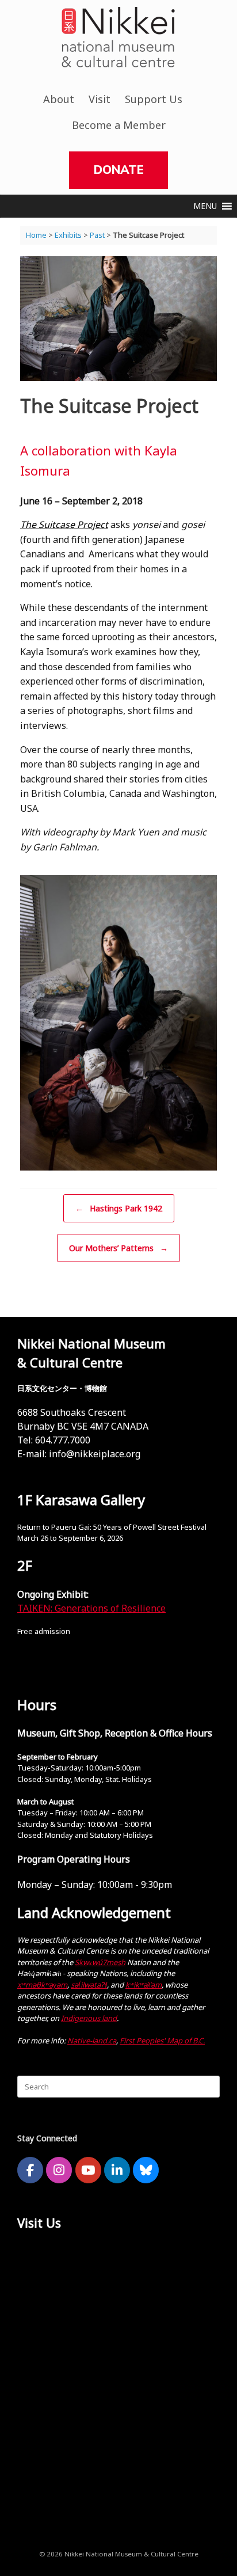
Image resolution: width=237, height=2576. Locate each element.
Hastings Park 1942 (119, 1208)
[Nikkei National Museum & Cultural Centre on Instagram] (59, 2170)
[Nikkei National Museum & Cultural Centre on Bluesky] (146, 2170)
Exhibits (68, 235)
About (59, 99)
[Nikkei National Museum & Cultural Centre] (118, 37)
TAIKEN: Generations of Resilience (91, 1608)
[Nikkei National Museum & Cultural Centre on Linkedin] (117, 2170)
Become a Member (119, 125)
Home (36, 235)
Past (97, 235)
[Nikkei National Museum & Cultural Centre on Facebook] (30, 2170)
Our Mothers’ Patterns (118, 1248)
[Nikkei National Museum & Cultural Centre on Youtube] (88, 2170)
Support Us (154, 99)
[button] (205, 206)
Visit (100, 99)
